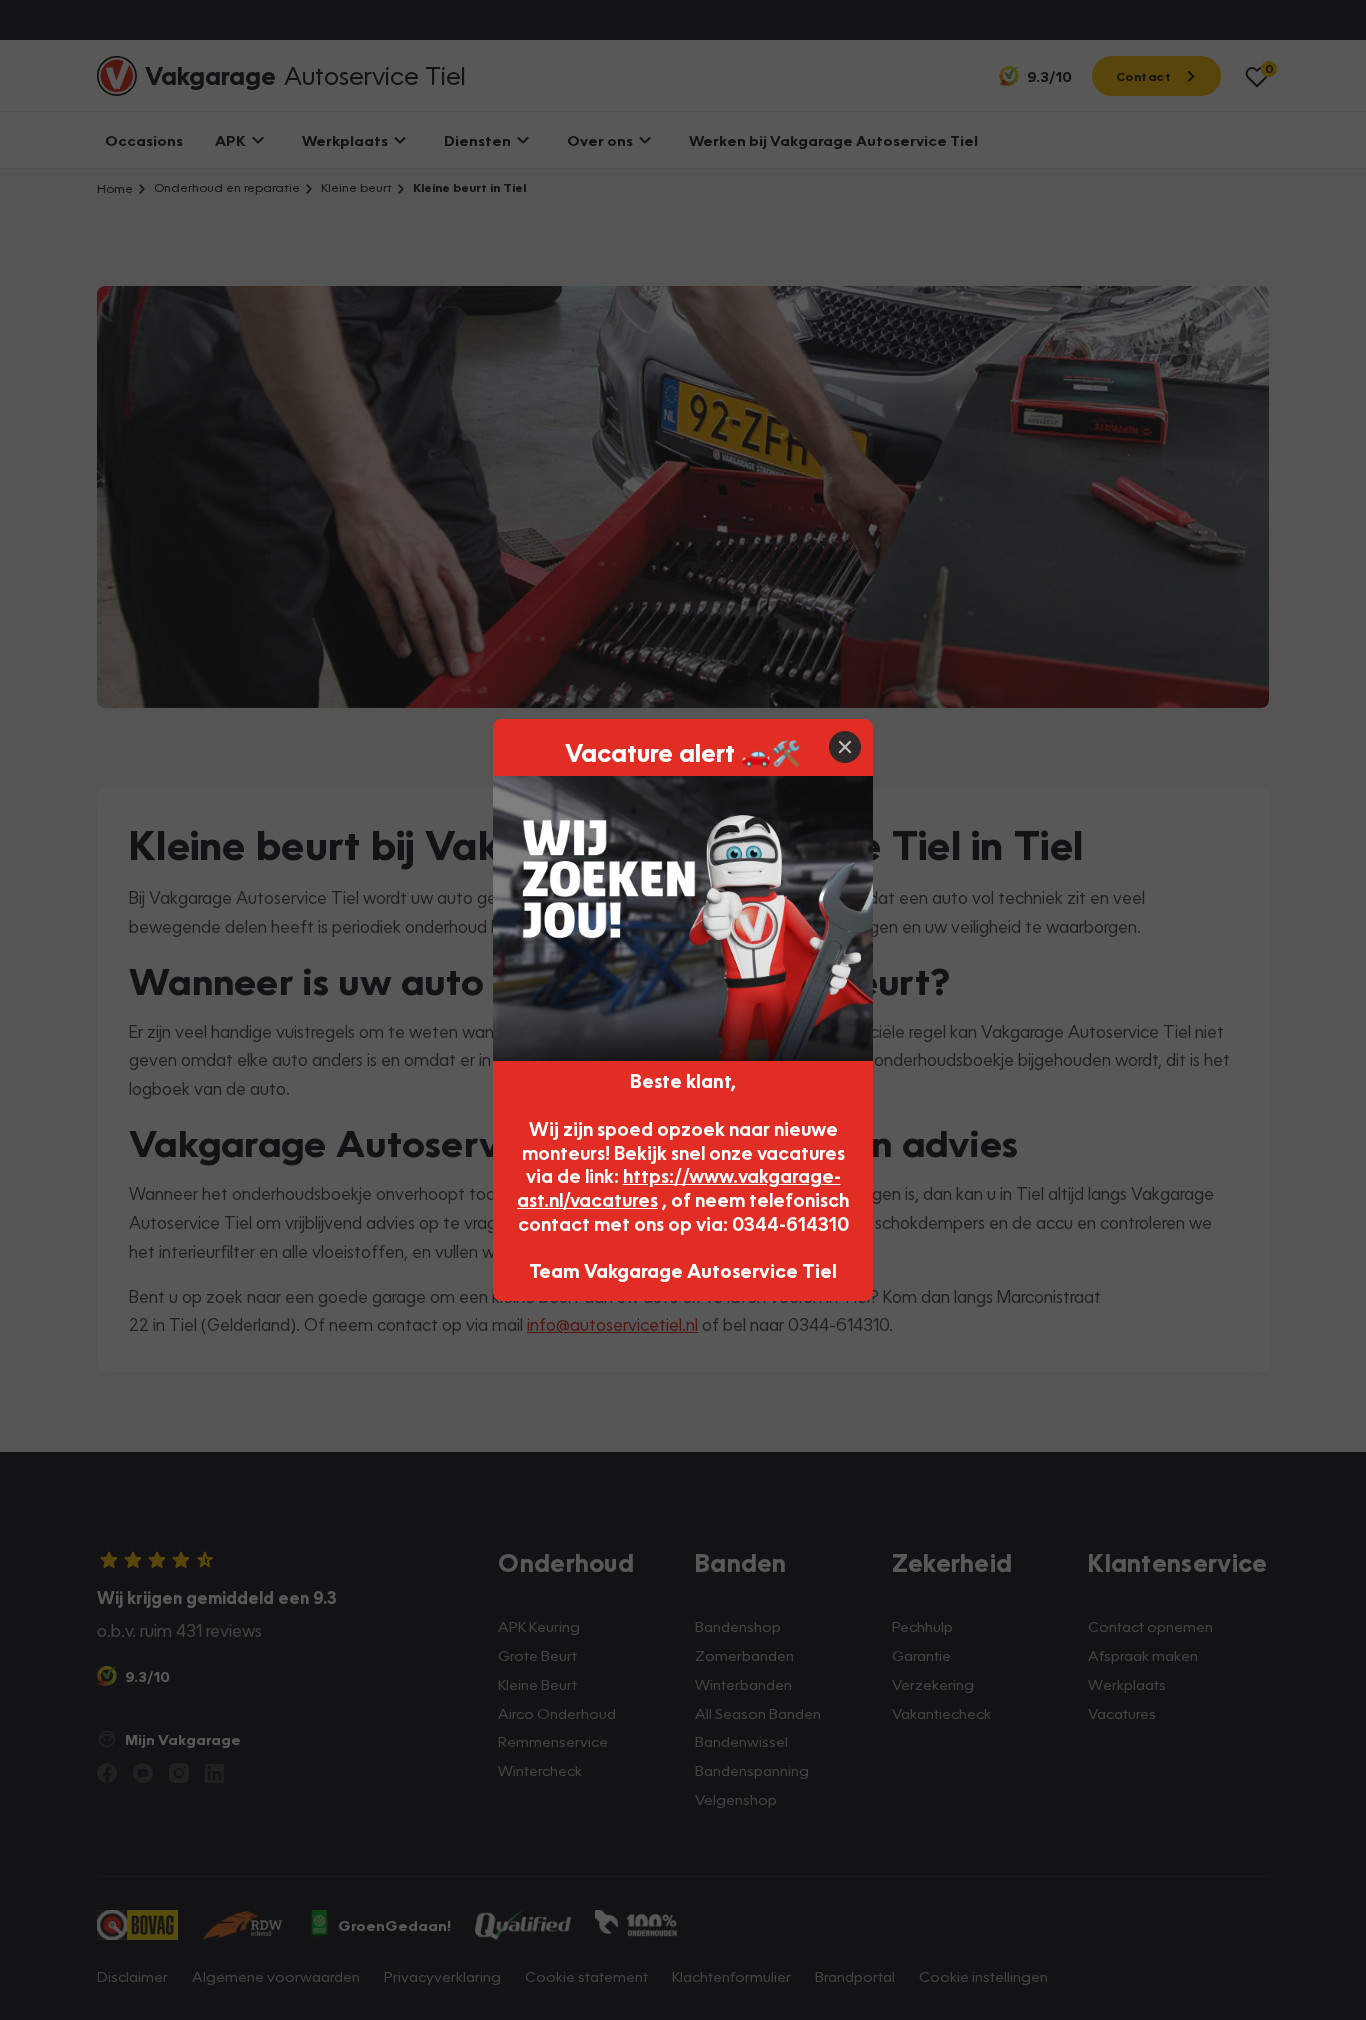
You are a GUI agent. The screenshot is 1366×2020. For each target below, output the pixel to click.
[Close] (845, 747)
